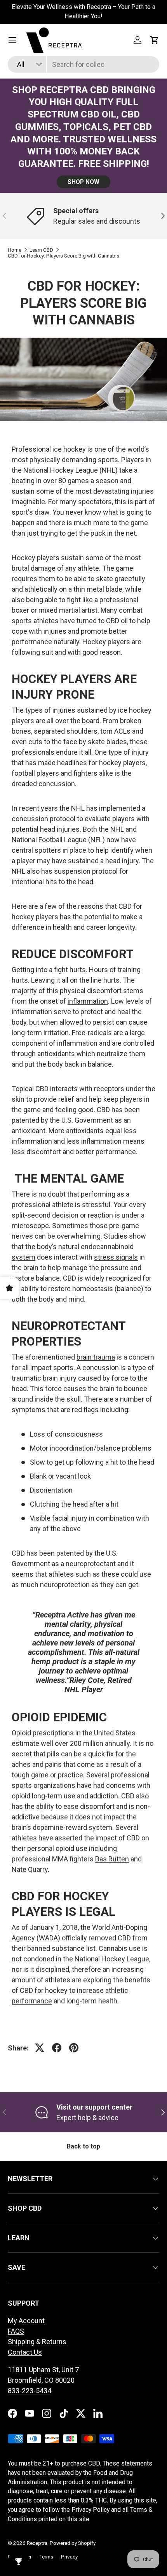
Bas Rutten (112, 1859)
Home (15, 250)
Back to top (83, 2146)
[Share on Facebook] (57, 2048)
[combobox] (83, 64)
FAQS (16, 2331)
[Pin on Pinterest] (74, 2048)
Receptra (37, 2543)
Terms (46, 2557)
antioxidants (56, 1054)
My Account (26, 2321)
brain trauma (96, 1357)
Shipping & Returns (37, 2342)
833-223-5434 (30, 2391)
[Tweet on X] (40, 2048)
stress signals (116, 1257)
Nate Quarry (30, 1869)
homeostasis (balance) (108, 1289)
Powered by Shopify (73, 2543)
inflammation (88, 1001)
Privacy (69, 2557)
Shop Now (83, 182)
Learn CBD (41, 250)
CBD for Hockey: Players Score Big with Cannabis (63, 256)
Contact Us (25, 2352)
